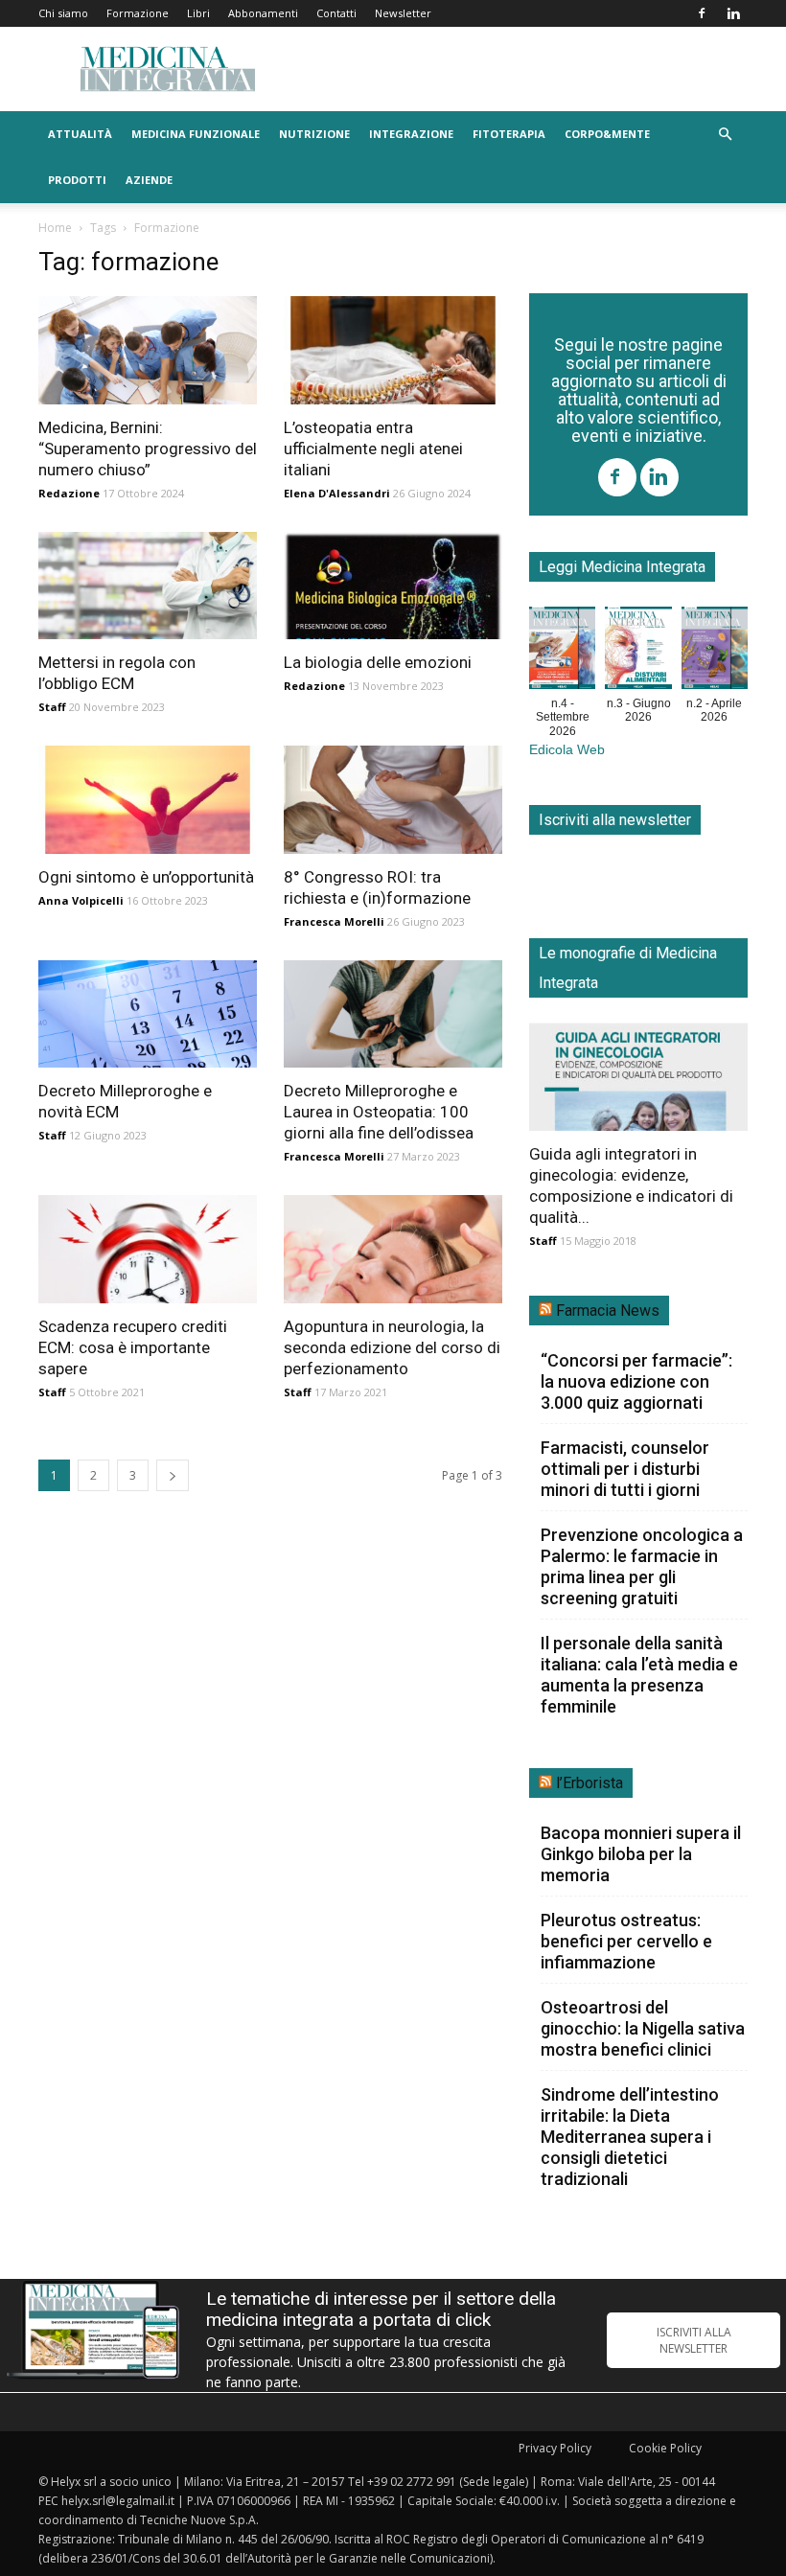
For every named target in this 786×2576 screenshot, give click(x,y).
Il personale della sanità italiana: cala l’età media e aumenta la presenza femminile (639, 1675)
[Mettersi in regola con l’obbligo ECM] (148, 586)
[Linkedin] (733, 13)
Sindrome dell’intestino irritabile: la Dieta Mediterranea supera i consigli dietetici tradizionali (630, 2137)
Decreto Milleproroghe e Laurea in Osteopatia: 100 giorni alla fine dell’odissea (379, 1112)
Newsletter (403, 13)
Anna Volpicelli (81, 900)
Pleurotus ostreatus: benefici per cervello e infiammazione (626, 1941)
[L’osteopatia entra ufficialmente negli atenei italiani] (393, 350)
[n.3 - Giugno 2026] (638, 652)
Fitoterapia (509, 134)
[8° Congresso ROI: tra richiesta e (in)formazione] (393, 800)
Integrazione (411, 134)
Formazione (138, 13)
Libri (198, 13)
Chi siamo (63, 13)
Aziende (149, 180)
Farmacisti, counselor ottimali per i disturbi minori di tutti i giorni (625, 1469)
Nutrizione (314, 134)
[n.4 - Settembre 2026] (562, 652)
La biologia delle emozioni (378, 662)
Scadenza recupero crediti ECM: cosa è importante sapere (133, 1347)
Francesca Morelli (334, 921)
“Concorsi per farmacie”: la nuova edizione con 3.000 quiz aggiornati (636, 1381)
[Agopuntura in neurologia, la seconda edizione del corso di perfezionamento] (393, 1249)
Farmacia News (608, 1311)
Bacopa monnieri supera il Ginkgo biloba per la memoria (641, 1854)
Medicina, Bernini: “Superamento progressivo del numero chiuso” (148, 448)
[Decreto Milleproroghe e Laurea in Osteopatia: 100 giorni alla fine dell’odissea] (393, 1014)
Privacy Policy (555, 2448)
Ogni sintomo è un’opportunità (146, 877)
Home (55, 228)
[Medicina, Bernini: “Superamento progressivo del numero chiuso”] (148, 350)
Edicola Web (567, 750)
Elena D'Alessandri (337, 493)
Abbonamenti (263, 13)
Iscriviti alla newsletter (615, 820)
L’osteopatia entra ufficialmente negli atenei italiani (373, 448)
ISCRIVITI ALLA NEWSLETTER (694, 2340)
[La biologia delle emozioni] (393, 586)
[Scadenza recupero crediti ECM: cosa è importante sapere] (148, 1249)
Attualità (80, 134)
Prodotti (77, 180)
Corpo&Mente (607, 134)
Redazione (69, 493)
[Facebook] (702, 13)
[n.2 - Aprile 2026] (715, 652)
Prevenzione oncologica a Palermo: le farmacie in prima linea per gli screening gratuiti (642, 1566)
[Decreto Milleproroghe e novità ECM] (148, 1014)
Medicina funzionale (196, 134)
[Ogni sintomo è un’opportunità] (148, 800)
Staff (52, 707)
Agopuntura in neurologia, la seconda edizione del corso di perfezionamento (392, 1347)
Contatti (336, 13)
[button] (725, 135)
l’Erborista (589, 1783)
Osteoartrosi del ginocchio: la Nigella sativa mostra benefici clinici (643, 2028)
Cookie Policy (665, 2448)
